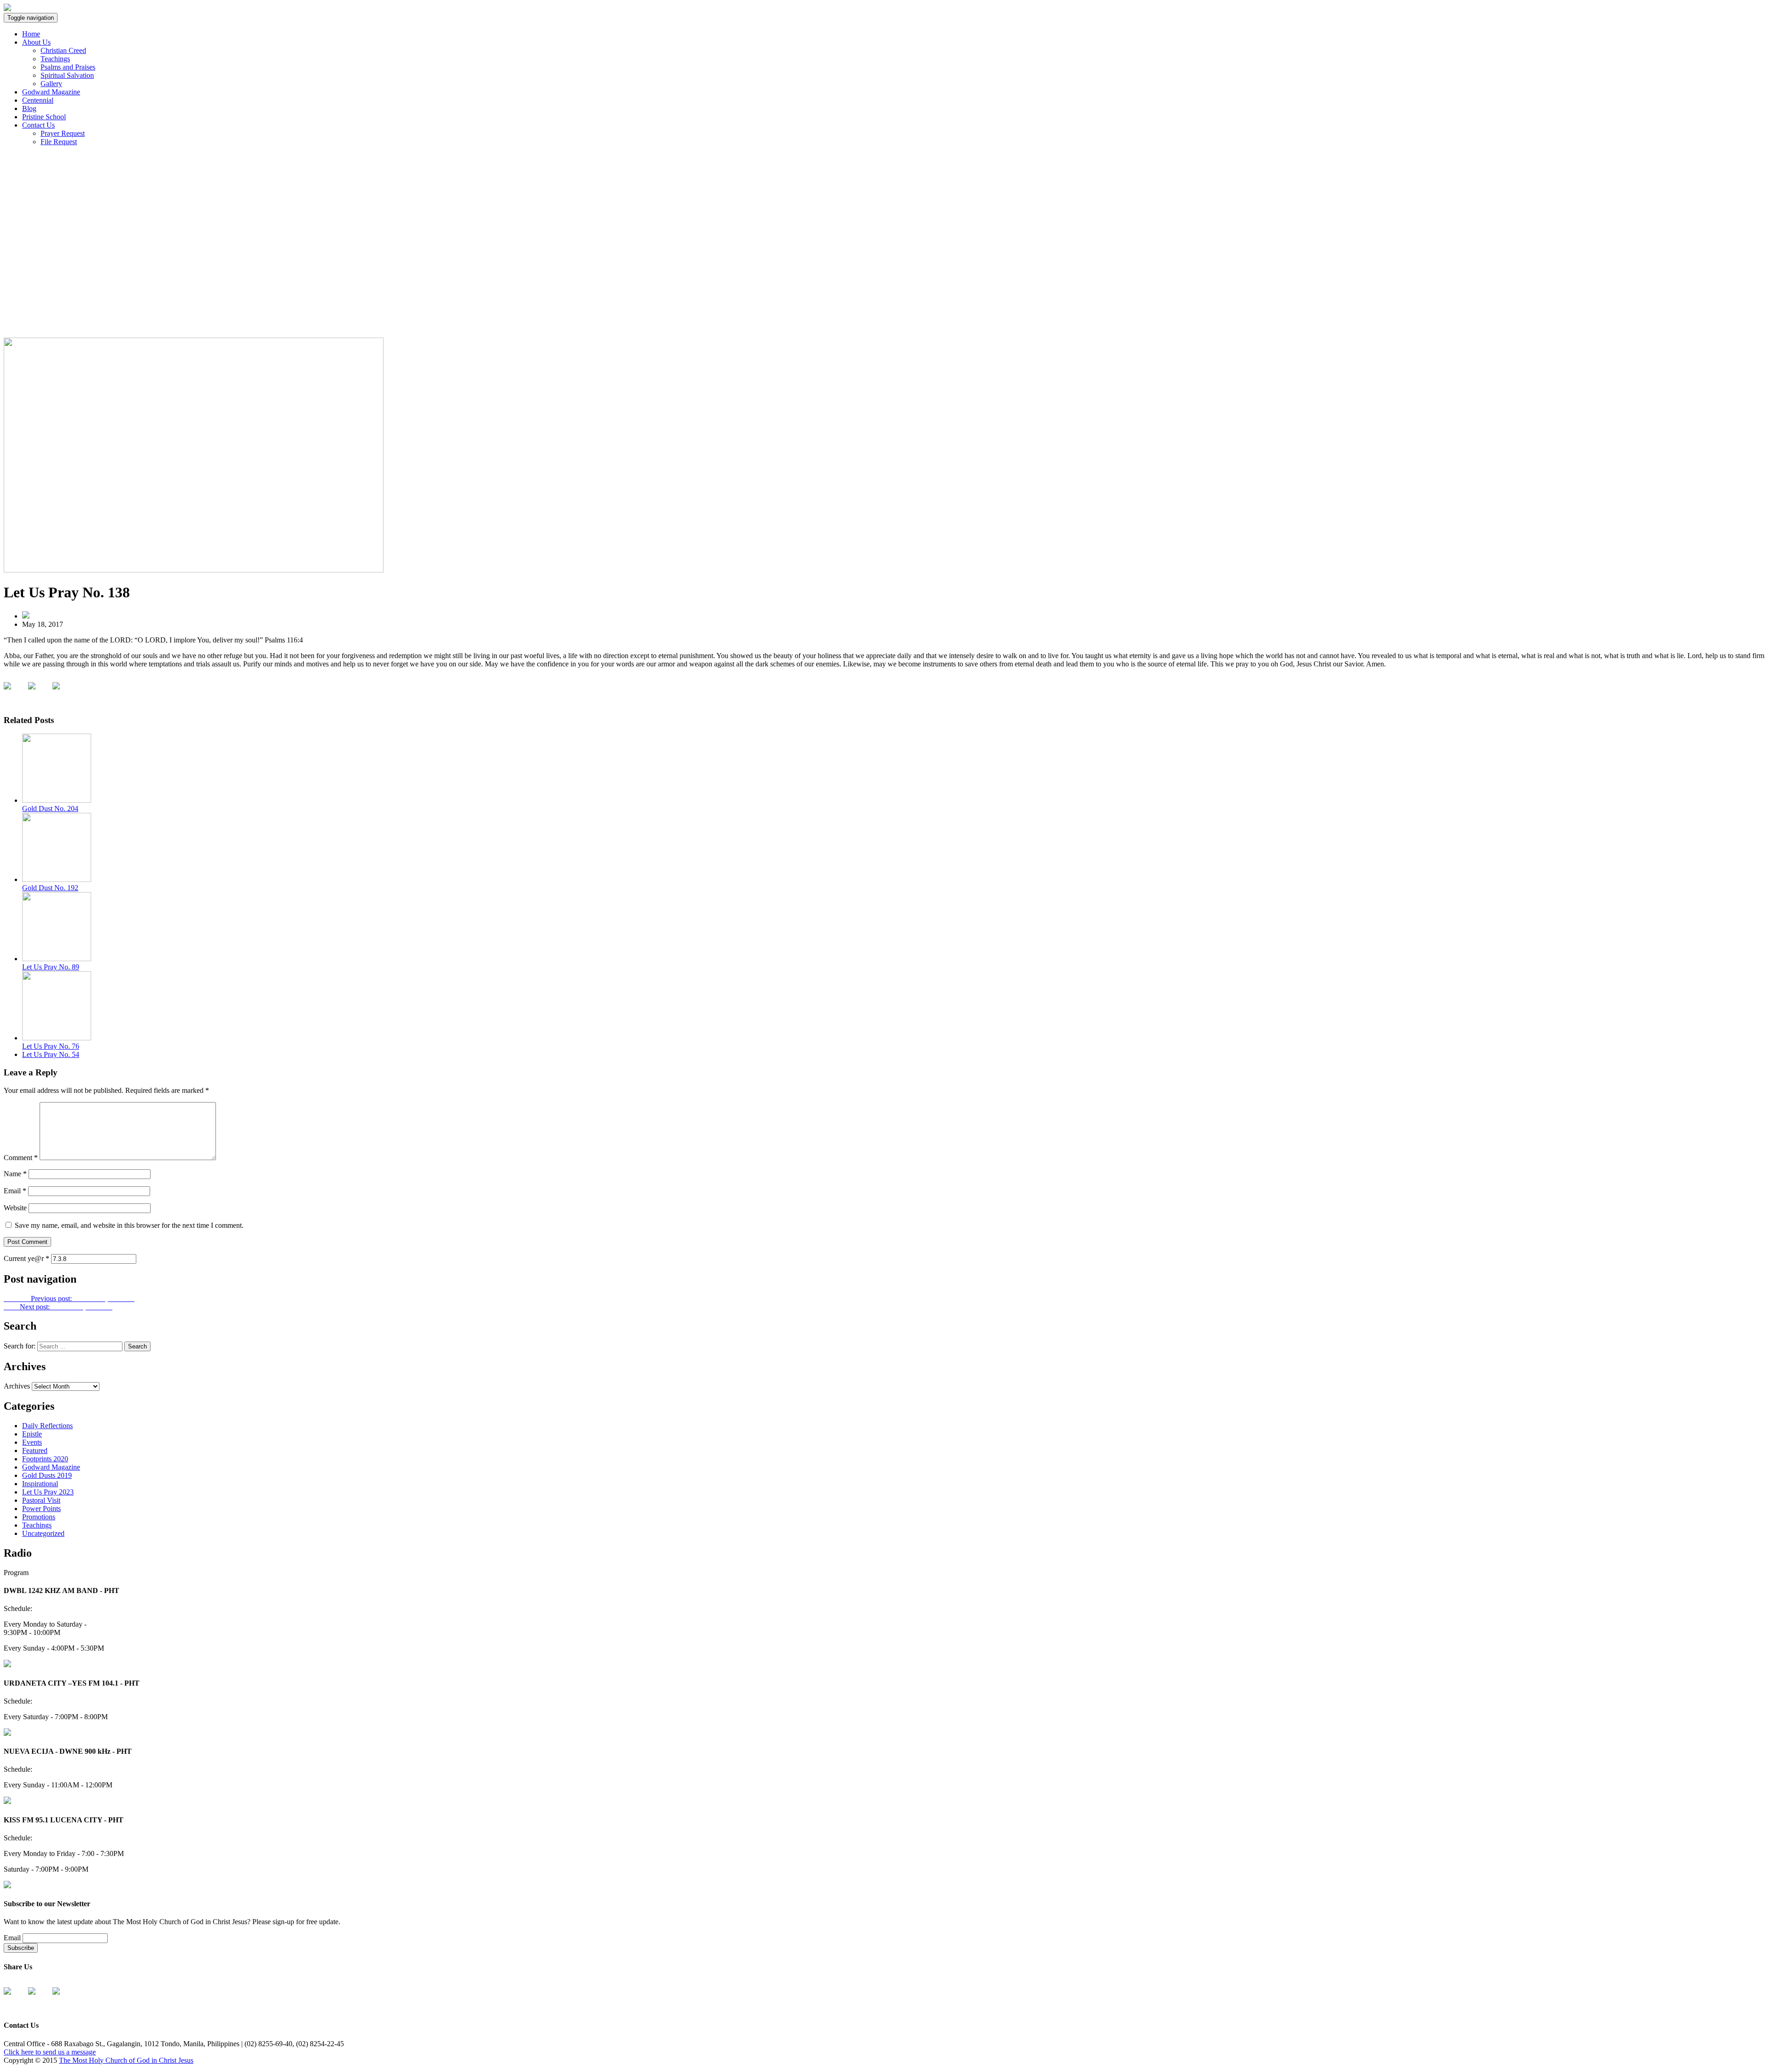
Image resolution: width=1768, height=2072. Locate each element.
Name (15, 1174)
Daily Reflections (47, 1426)
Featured (35, 1450)
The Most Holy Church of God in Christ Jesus (126, 2060)
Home (31, 34)
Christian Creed (63, 50)
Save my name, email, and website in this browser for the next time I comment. (129, 1225)
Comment (21, 1158)
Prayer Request (63, 133)
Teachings (55, 59)
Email (15, 1191)
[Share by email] (64, 693)
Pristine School (44, 117)
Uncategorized (43, 1533)
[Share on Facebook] (15, 693)
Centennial (38, 100)
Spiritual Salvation (67, 75)
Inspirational (40, 1484)
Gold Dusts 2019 (47, 1475)
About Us (36, 42)
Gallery (51, 84)
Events (32, 1442)
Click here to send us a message (50, 2052)
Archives (17, 1386)
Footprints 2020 (45, 1459)
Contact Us (38, 125)
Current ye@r (26, 1258)
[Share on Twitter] (39, 693)
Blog (29, 108)
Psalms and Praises (68, 67)
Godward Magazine (51, 92)
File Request (59, 142)
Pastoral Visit (41, 1500)
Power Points (41, 1509)
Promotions (39, 1517)
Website (15, 1208)
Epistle (32, 1434)
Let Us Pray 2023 (48, 1492)
